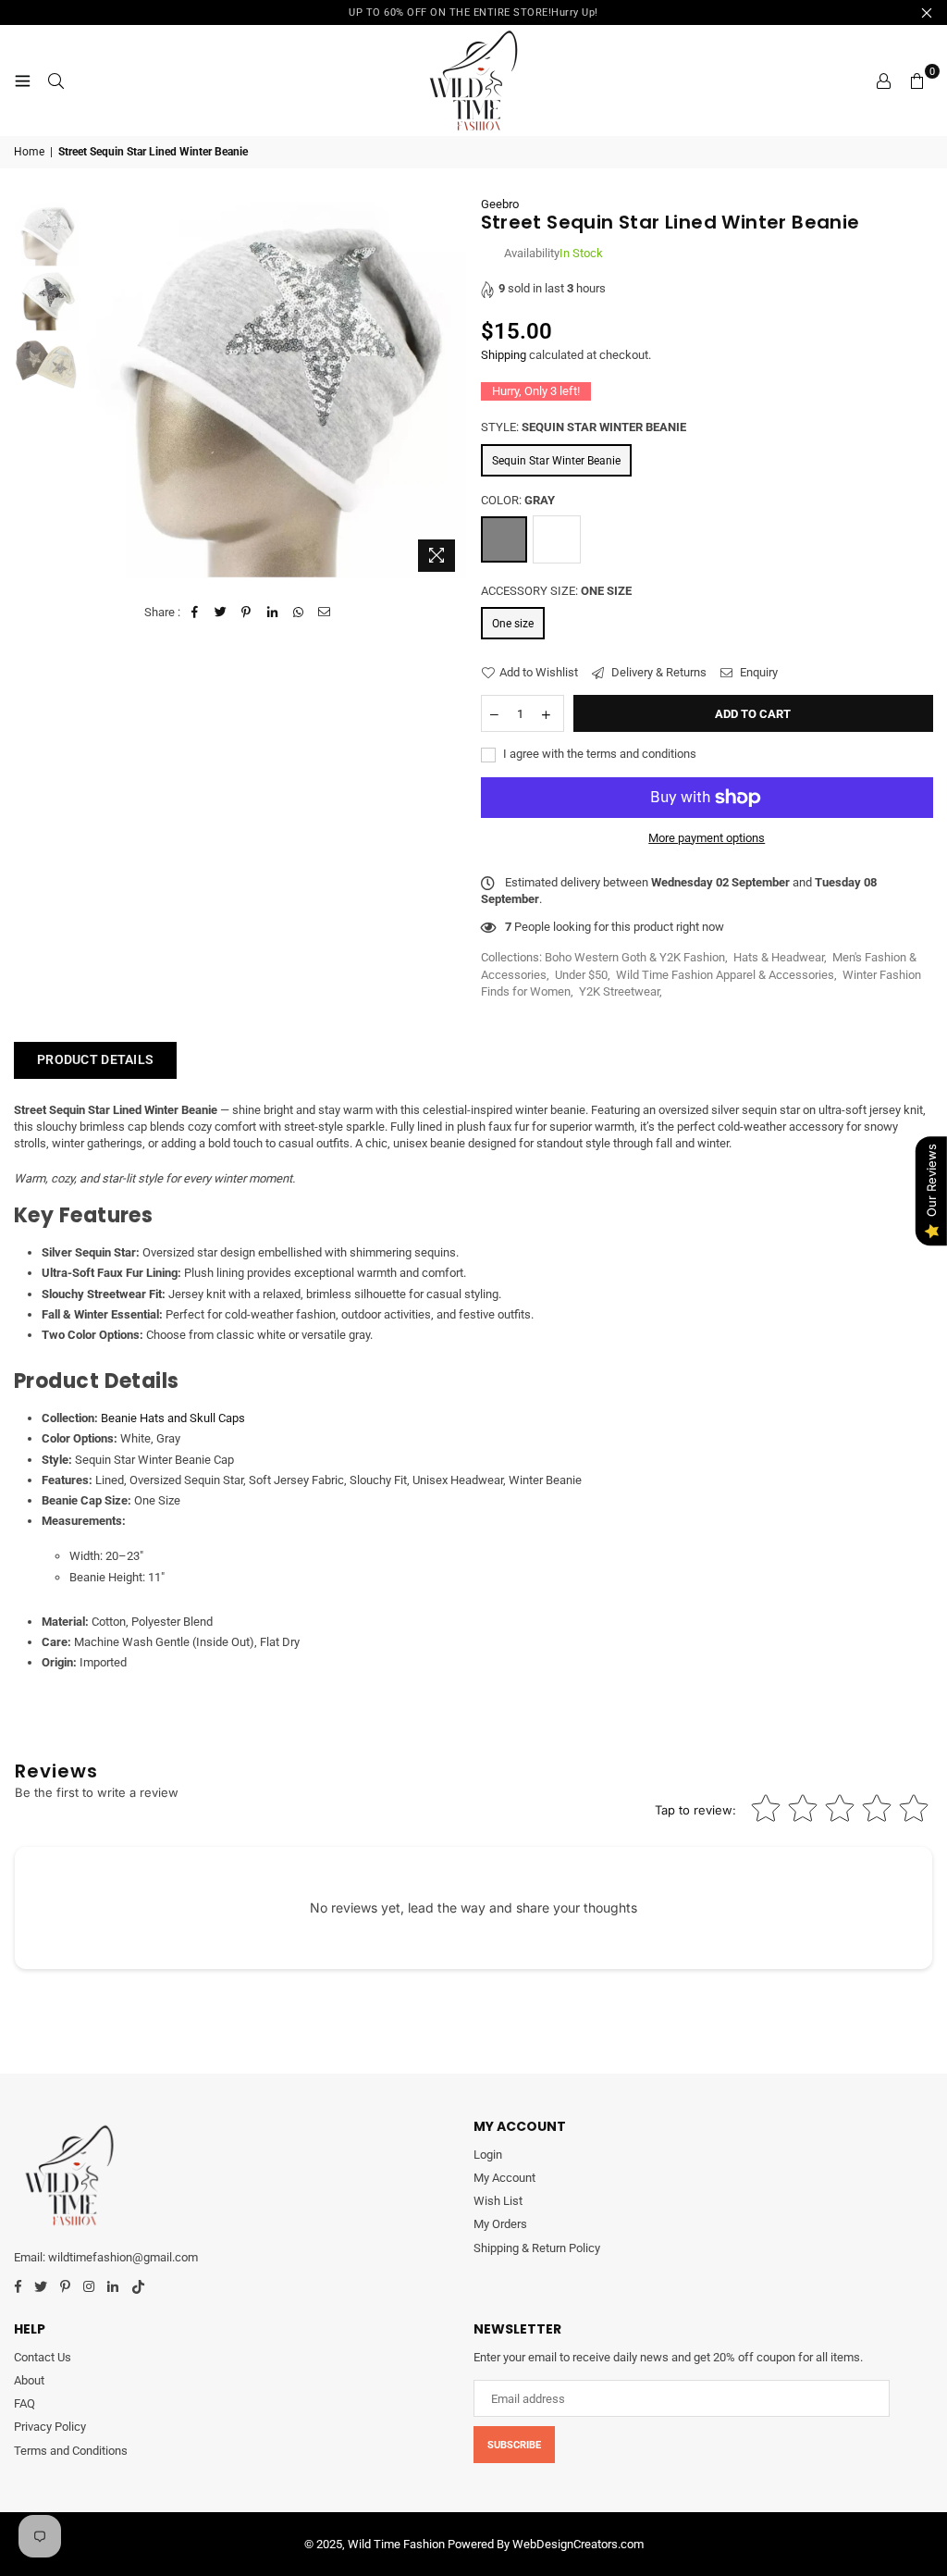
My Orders (500, 2224)
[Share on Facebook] (195, 613)
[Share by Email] (324, 613)
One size (513, 624)
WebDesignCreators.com (578, 2544)
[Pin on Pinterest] (246, 613)
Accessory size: (556, 591)
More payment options (707, 838)
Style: (584, 427)
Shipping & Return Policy (537, 2248)
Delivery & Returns (658, 672)
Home (29, 152)
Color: (518, 500)
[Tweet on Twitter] (221, 613)
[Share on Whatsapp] (298, 613)
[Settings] (883, 80)
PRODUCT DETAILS (95, 1059)
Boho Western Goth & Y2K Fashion (635, 957)
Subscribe (514, 2445)
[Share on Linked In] (272, 613)
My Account (504, 2178)
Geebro (500, 204)
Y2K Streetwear (619, 991)
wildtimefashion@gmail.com (123, 2257)
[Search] (55, 80)
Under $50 (581, 975)
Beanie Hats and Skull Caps (173, 1418)
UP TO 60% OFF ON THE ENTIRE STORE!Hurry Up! (473, 12)
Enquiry (757, 672)
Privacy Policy (50, 2427)
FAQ (25, 2403)
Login (488, 2155)
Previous (98, 388)
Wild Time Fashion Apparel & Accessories (725, 975)
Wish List (498, 2201)
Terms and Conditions (71, 2451)
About (29, 2380)
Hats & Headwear (779, 957)
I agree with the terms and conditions (598, 754)
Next (451, 388)
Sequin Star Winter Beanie (556, 461)
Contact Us (43, 2357)
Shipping (504, 355)
